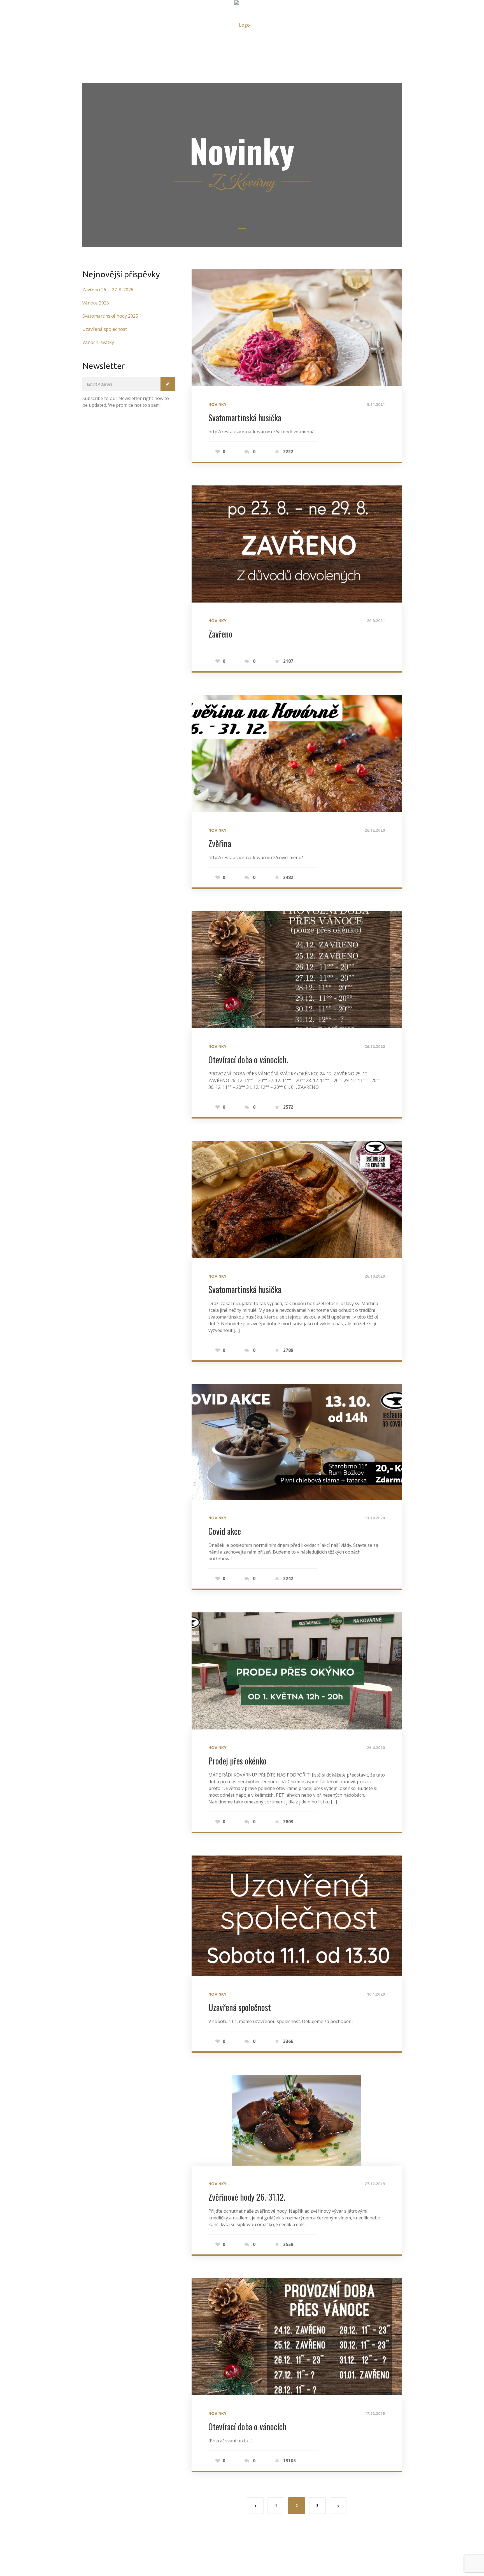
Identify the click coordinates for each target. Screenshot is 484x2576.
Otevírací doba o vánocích (247, 2427)
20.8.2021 (376, 621)
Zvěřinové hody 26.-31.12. (247, 2197)
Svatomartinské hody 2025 (110, 316)
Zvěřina (220, 843)
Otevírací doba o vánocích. (248, 1060)
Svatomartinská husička (245, 418)
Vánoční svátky (98, 342)
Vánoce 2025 (96, 303)
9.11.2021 (376, 404)
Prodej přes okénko (238, 1761)
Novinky (217, 404)
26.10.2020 (375, 1276)
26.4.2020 (376, 1748)
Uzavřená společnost (240, 2007)
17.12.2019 (375, 2414)
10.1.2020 (376, 1994)
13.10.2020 (375, 1518)
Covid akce (225, 1531)
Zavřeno (220, 634)
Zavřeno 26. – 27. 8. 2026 (108, 290)
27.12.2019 (375, 2184)
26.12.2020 (375, 830)
